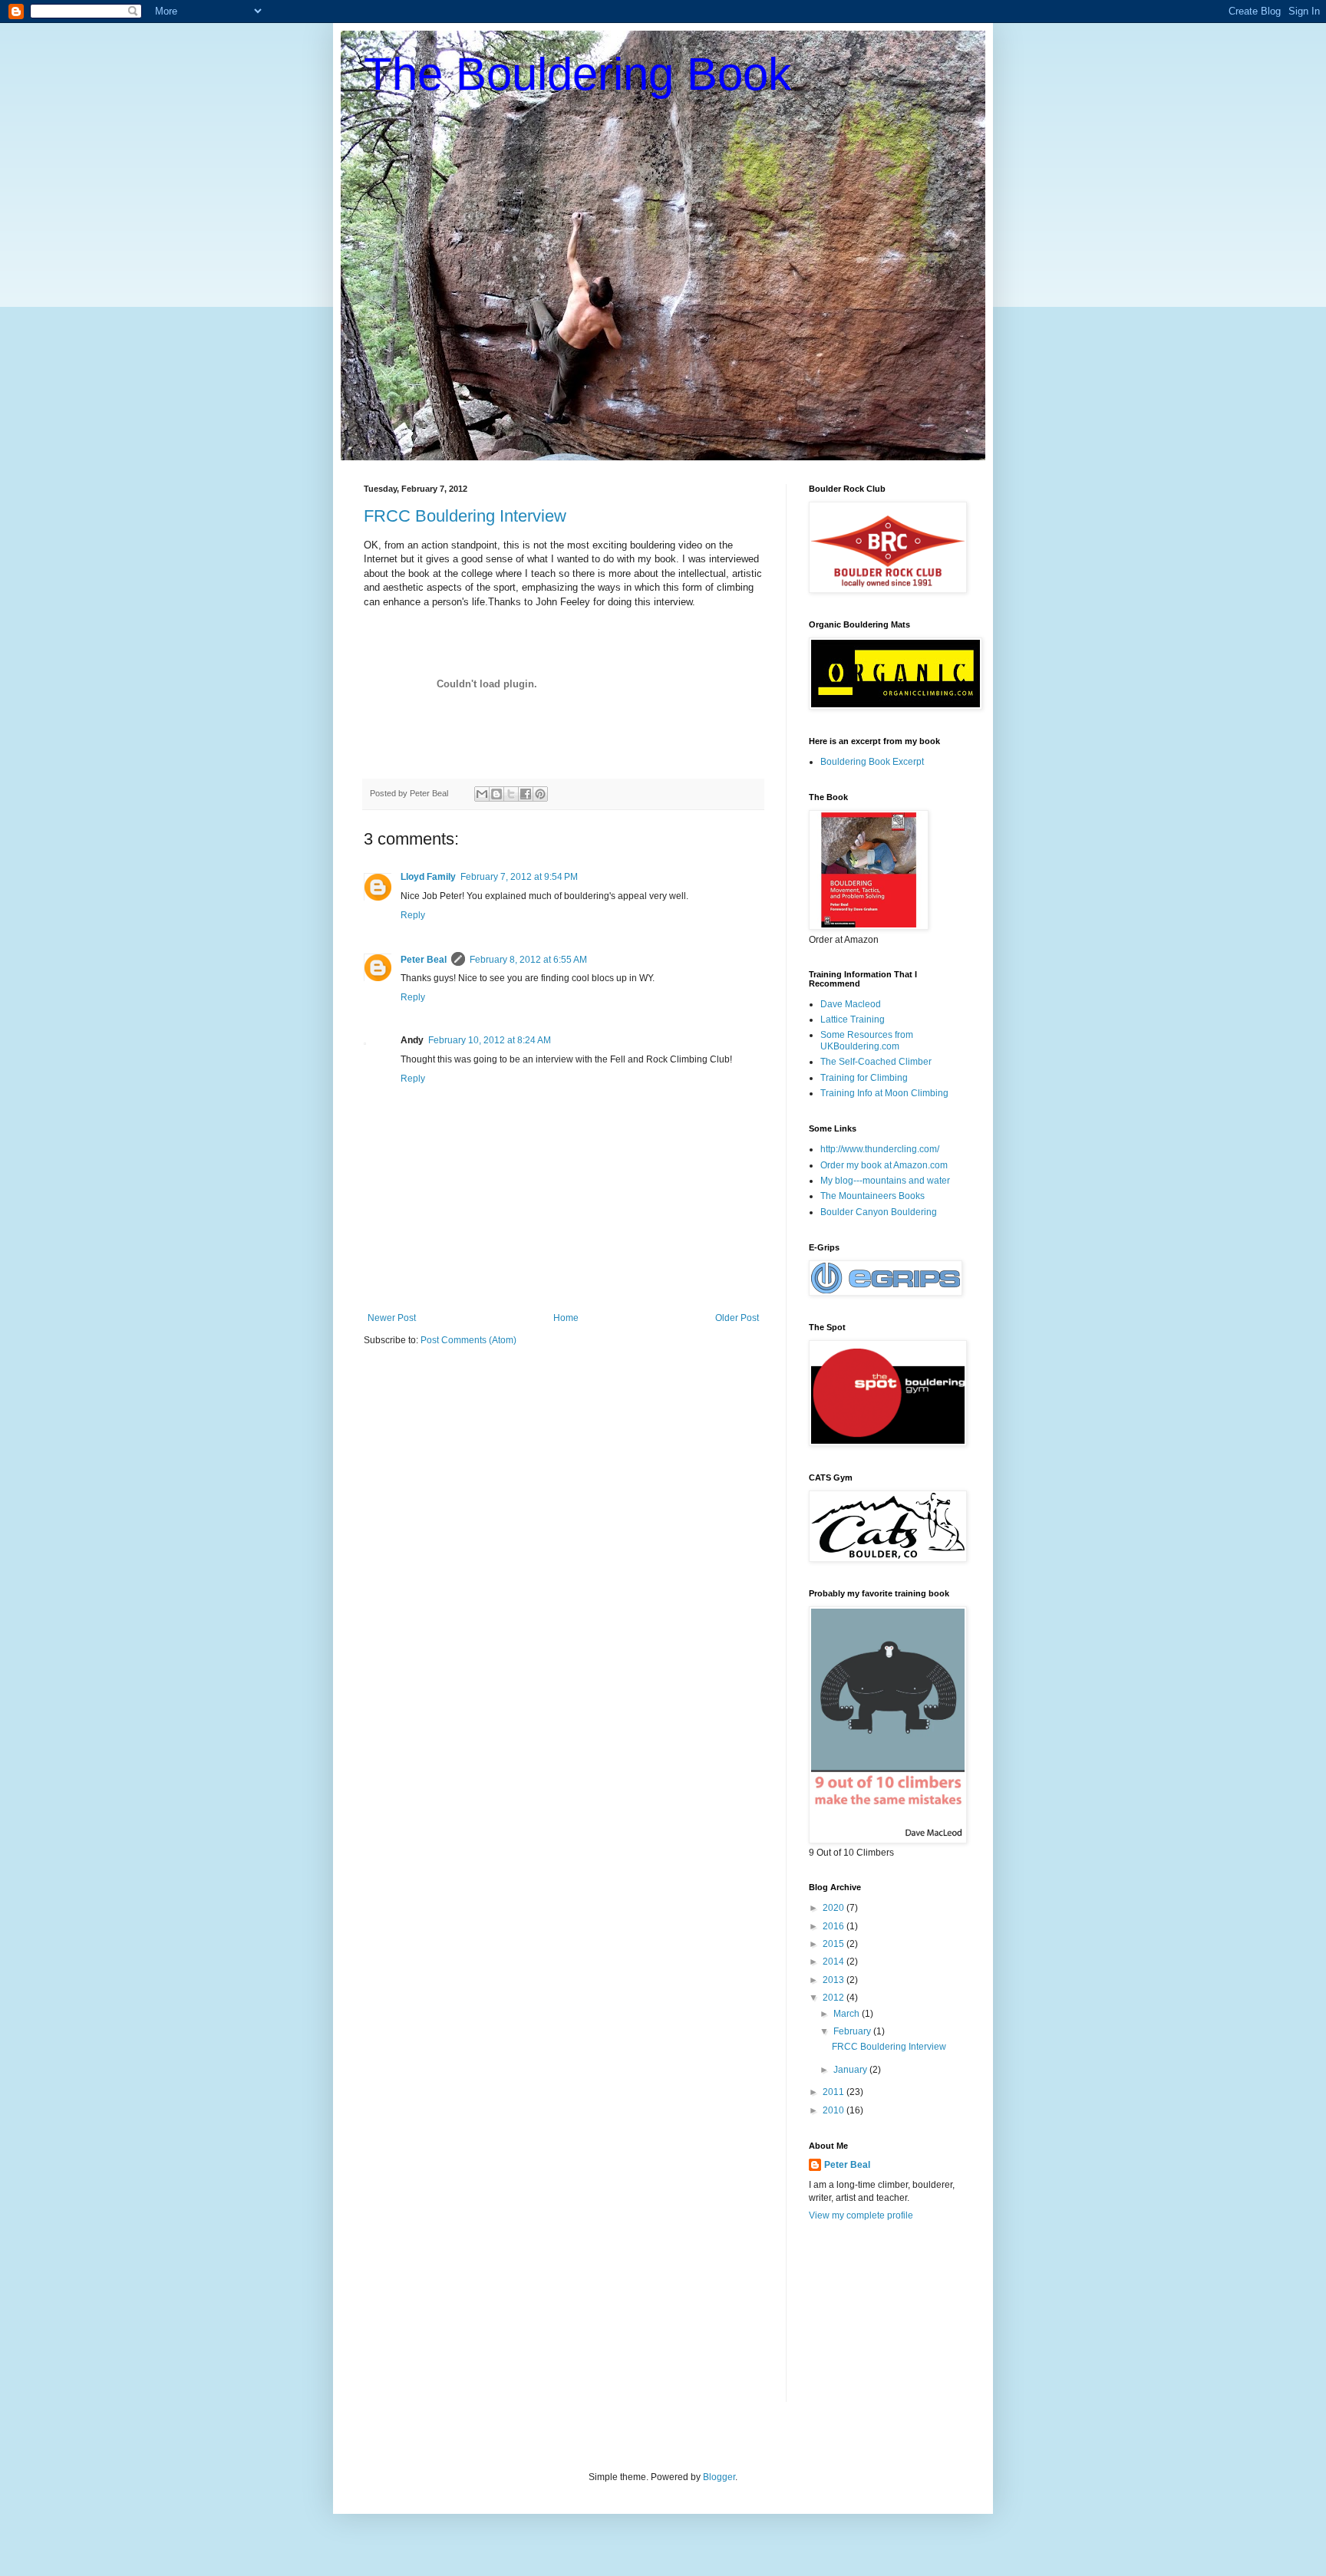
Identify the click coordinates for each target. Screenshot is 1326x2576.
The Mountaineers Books (872, 1196)
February (853, 2031)
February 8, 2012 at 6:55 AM (528, 960)
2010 (835, 2110)
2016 (835, 1926)
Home (566, 1318)
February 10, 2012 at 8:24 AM (490, 1040)
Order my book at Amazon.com (884, 1165)
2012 (835, 1998)
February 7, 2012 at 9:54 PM (519, 877)
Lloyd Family (428, 877)
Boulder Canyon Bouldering (879, 1212)
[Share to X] (511, 794)
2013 (835, 1980)
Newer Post (392, 1318)
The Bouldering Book (577, 74)
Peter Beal (424, 960)
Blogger (719, 2477)
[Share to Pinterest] (540, 794)
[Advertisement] (886, 2321)
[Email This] (482, 794)
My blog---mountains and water (885, 1181)
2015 (835, 1944)
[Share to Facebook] (526, 794)
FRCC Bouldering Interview (465, 516)
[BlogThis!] (496, 794)
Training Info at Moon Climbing (884, 1093)
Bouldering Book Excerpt (872, 762)
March (848, 2014)
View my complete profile (861, 2215)
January (851, 2070)
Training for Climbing (864, 1078)
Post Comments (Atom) (468, 1340)
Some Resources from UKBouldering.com (867, 1040)
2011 (835, 2092)
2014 (835, 1962)
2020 (835, 1908)
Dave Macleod (851, 1004)
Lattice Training (853, 1020)
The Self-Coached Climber (876, 1062)
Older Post (737, 1318)
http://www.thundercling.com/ (880, 1149)
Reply (413, 915)
